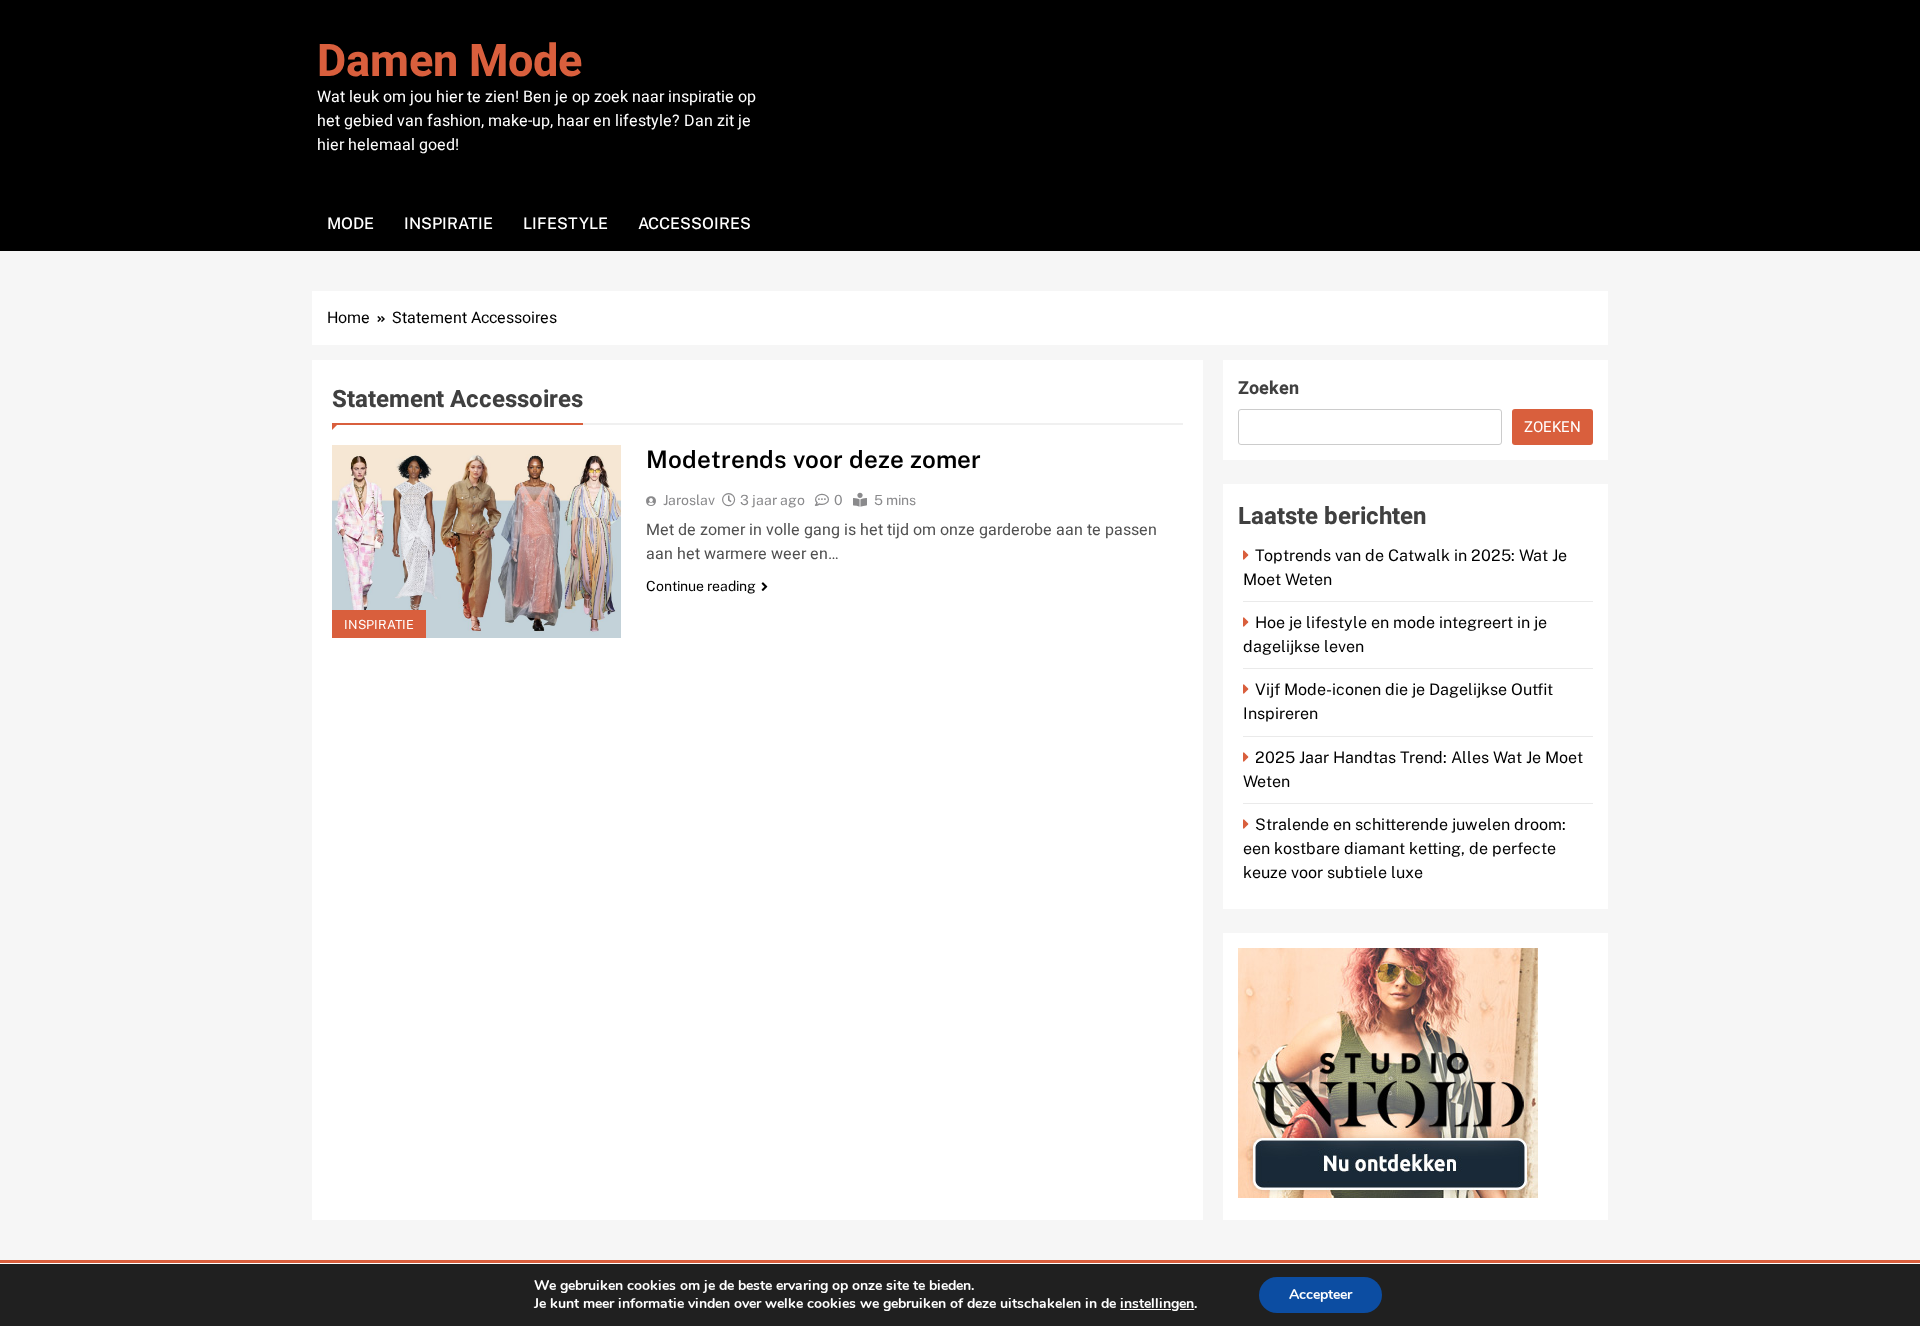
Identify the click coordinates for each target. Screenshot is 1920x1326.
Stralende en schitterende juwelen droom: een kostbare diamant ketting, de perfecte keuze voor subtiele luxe (1404, 848)
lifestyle (565, 223)
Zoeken (1268, 388)
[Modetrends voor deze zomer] (476, 541)
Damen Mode (449, 62)
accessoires (694, 223)
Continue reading (701, 586)
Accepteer (1320, 1294)
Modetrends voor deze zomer (813, 459)
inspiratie (448, 223)
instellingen (1157, 1304)
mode (350, 223)
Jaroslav (689, 500)
